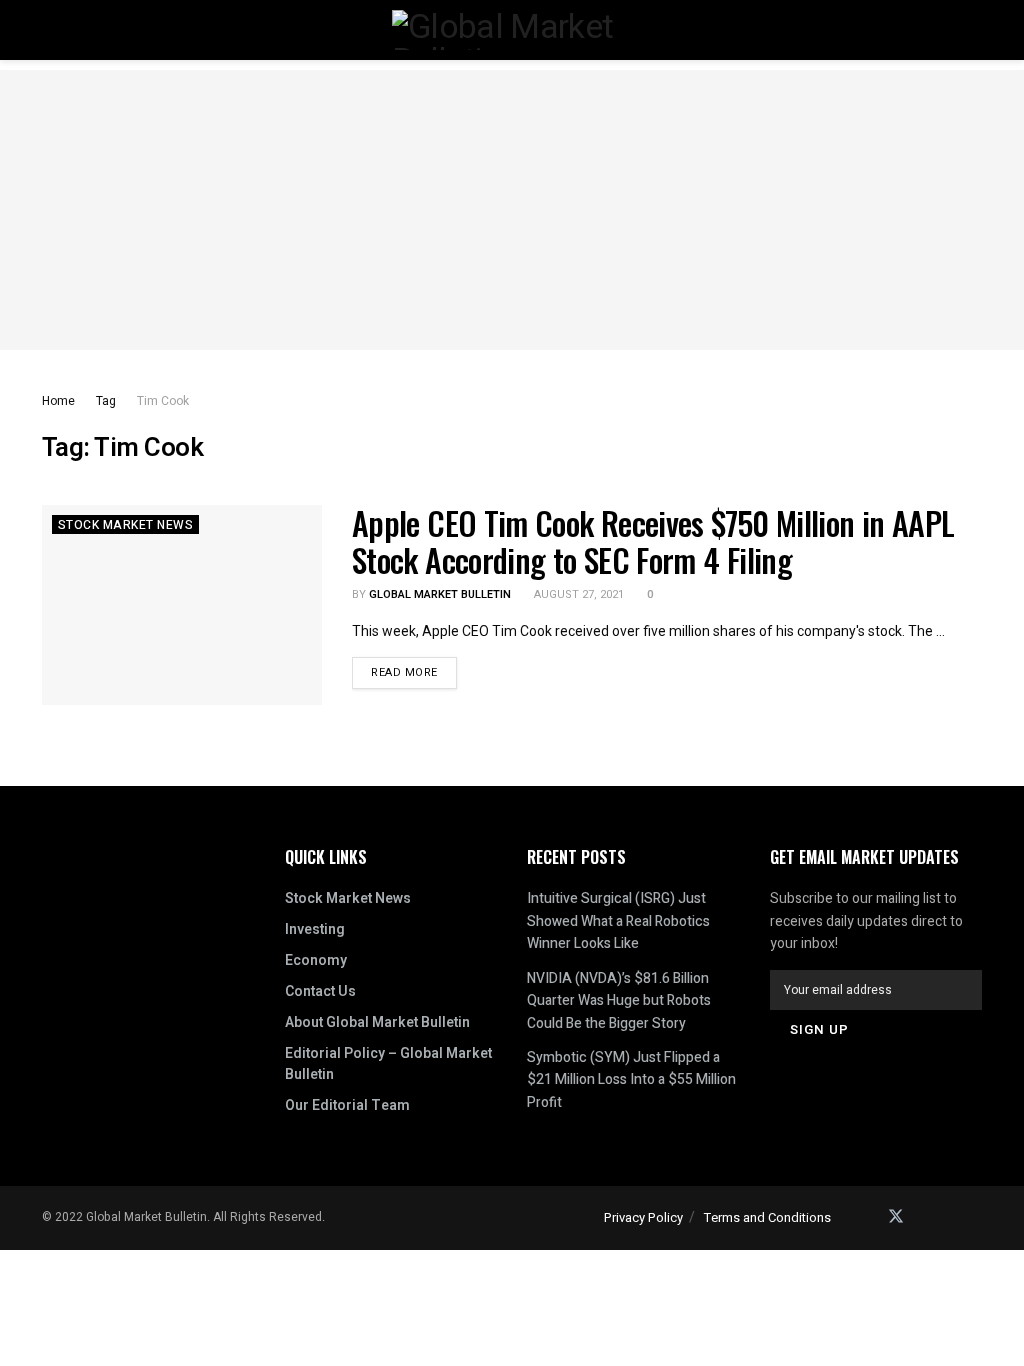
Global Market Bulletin (440, 594)
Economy (316, 960)
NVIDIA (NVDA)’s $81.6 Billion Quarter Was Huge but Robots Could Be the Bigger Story (619, 1001)
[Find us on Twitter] (896, 1217)
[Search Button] (973, 30)
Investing (315, 929)
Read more (414, 669)
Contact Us (320, 991)
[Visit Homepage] (512, 30)
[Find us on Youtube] (976, 1217)
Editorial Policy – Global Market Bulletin (388, 1064)
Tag (106, 401)
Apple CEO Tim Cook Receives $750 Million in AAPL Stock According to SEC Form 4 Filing (653, 541)
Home (58, 401)
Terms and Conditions (767, 1217)
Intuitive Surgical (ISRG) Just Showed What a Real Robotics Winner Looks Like (618, 921)
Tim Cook (163, 401)
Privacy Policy (643, 1217)
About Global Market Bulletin (377, 1022)
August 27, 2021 (577, 594)
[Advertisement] (512, 210)
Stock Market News (125, 525)
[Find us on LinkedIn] (924, 1217)
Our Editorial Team (347, 1105)
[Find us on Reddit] (950, 1217)
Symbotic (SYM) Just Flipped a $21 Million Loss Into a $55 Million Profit (631, 1080)
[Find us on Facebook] (868, 1217)
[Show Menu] (50, 30)
